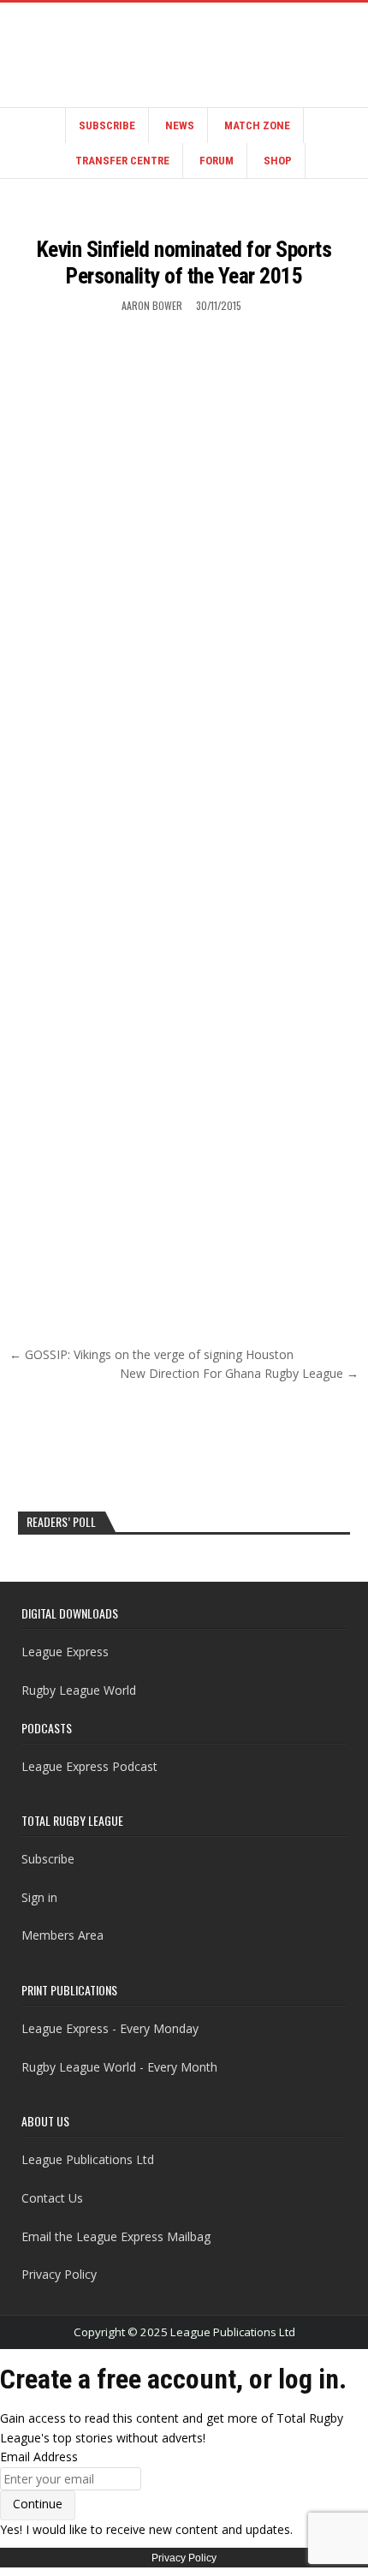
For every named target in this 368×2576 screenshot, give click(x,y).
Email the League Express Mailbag (116, 2236)
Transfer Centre (122, 161)
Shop (278, 161)
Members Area (62, 1935)
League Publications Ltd (88, 2159)
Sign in (39, 1897)
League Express (65, 1652)
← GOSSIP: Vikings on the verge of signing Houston (151, 1354)
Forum (217, 161)
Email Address (39, 2457)
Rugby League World (79, 1690)
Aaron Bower (152, 305)
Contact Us (52, 2198)
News (180, 125)
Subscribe (107, 125)
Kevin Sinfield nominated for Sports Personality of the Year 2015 (184, 262)
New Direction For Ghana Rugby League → (239, 1373)
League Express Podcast (89, 1766)
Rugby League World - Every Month (119, 2067)
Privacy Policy (59, 2274)
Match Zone (257, 125)
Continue (38, 2504)
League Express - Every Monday (110, 2028)
